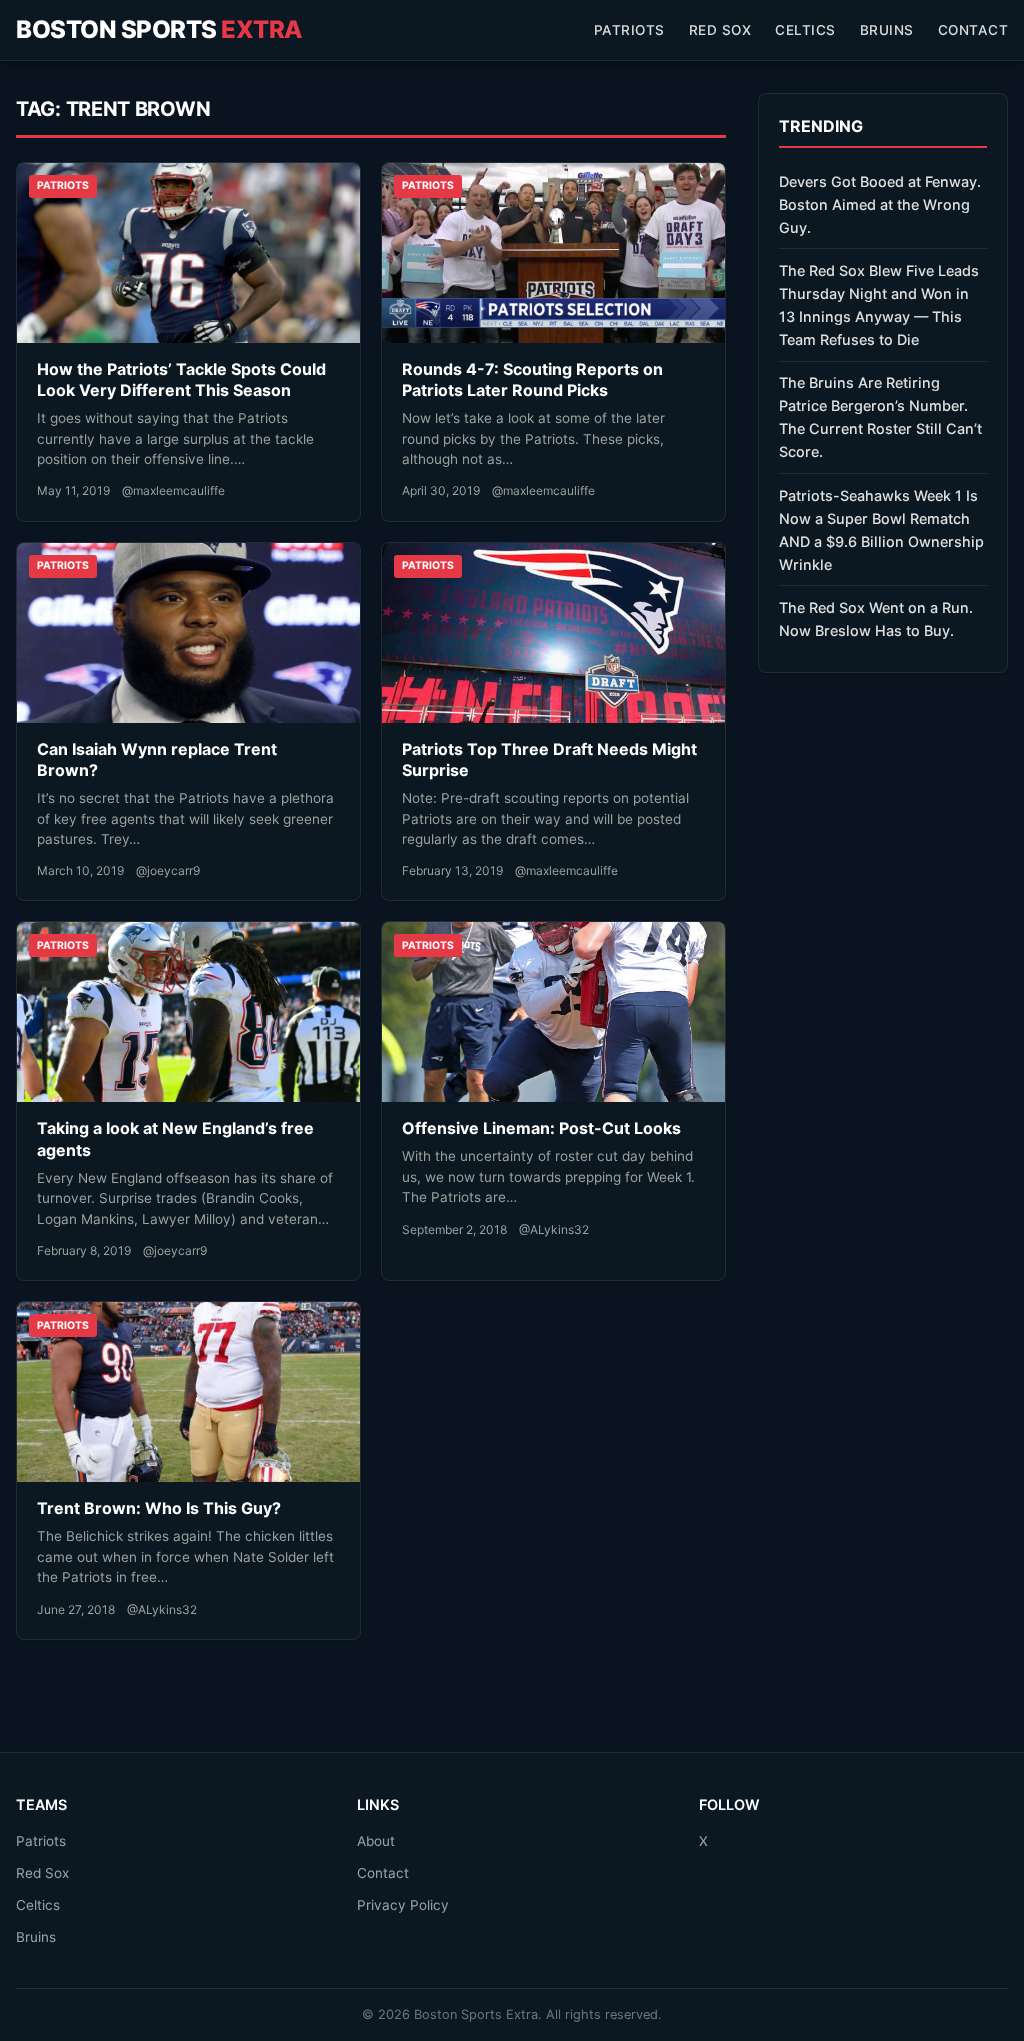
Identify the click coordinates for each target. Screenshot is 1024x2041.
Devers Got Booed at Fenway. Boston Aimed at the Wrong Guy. (880, 204)
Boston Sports (159, 29)
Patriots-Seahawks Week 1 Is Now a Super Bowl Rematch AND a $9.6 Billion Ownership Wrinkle (881, 530)
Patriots (629, 30)
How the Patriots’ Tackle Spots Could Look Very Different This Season (181, 380)
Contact (973, 30)
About (376, 1841)
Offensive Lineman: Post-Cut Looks (541, 1128)
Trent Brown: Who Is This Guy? (159, 1508)
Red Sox (720, 30)
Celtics (805, 30)
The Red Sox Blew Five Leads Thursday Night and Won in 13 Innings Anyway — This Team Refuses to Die (879, 305)
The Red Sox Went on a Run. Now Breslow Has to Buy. (876, 619)
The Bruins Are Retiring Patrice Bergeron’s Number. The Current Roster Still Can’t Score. (880, 417)
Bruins (887, 30)
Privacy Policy (403, 1905)
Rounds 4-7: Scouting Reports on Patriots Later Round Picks (532, 380)
